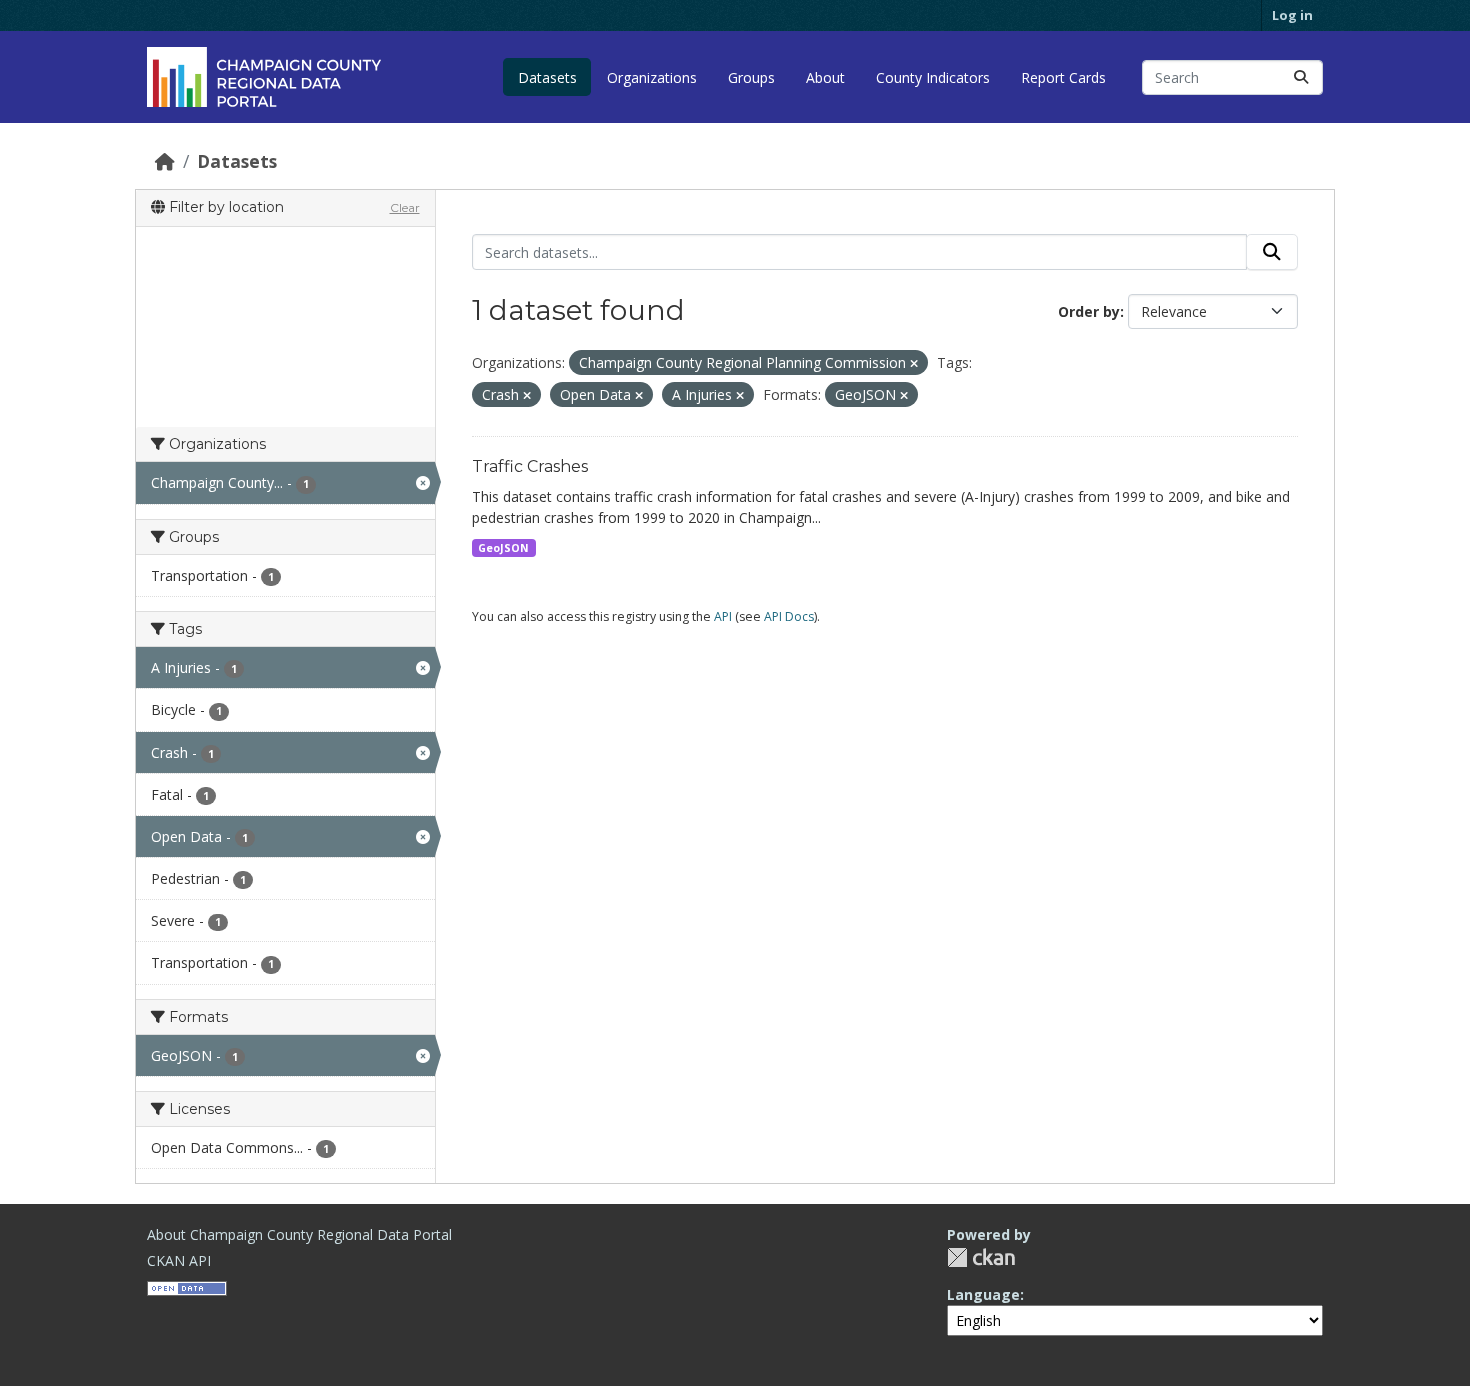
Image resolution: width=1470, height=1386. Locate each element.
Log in (1292, 15)
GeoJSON (503, 548)
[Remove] (914, 363)
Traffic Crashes (530, 466)
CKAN (981, 1257)
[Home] (165, 161)
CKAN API (179, 1260)
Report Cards (1063, 77)
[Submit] (1301, 77)
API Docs (789, 616)
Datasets (547, 77)
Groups (751, 77)
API (723, 616)
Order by (1089, 311)
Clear (405, 207)
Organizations (652, 77)
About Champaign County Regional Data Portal (299, 1234)
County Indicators (933, 77)
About (825, 77)
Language (983, 1294)
